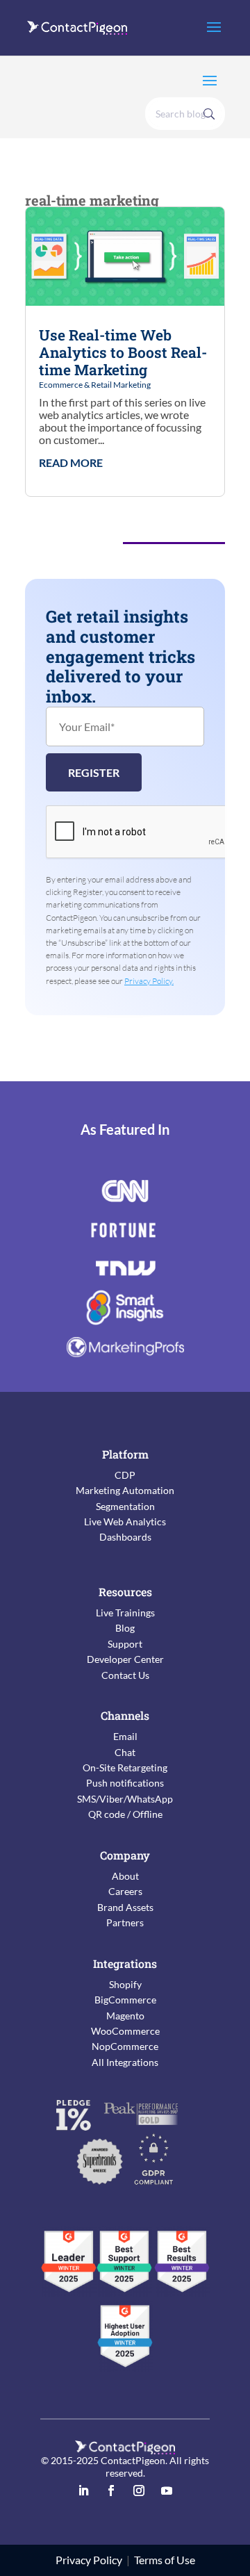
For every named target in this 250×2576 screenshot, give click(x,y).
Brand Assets (125, 1907)
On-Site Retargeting (125, 1767)
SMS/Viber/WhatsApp (125, 1799)
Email (125, 1736)
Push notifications (125, 1783)
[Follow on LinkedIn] (83, 2491)
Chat (125, 1752)
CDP (125, 1475)
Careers (125, 1891)
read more (71, 463)
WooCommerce (125, 2031)
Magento (125, 2016)
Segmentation (125, 1506)
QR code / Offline (125, 1814)
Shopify (125, 1984)
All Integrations (125, 2062)
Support (125, 1644)
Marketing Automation (125, 1490)
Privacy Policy (89, 2560)
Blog (125, 1628)
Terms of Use (165, 2560)
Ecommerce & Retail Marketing (95, 385)
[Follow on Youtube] (167, 2491)
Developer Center (125, 1659)
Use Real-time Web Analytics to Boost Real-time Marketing (123, 352)
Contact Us (125, 1675)
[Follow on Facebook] (111, 2491)
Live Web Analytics (125, 1521)
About (125, 1876)
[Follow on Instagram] (139, 2491)
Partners (125, 1922)
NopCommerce (125, 2046)
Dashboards (125, 1537)
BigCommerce (125, 2000)
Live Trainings (125, 1613)
